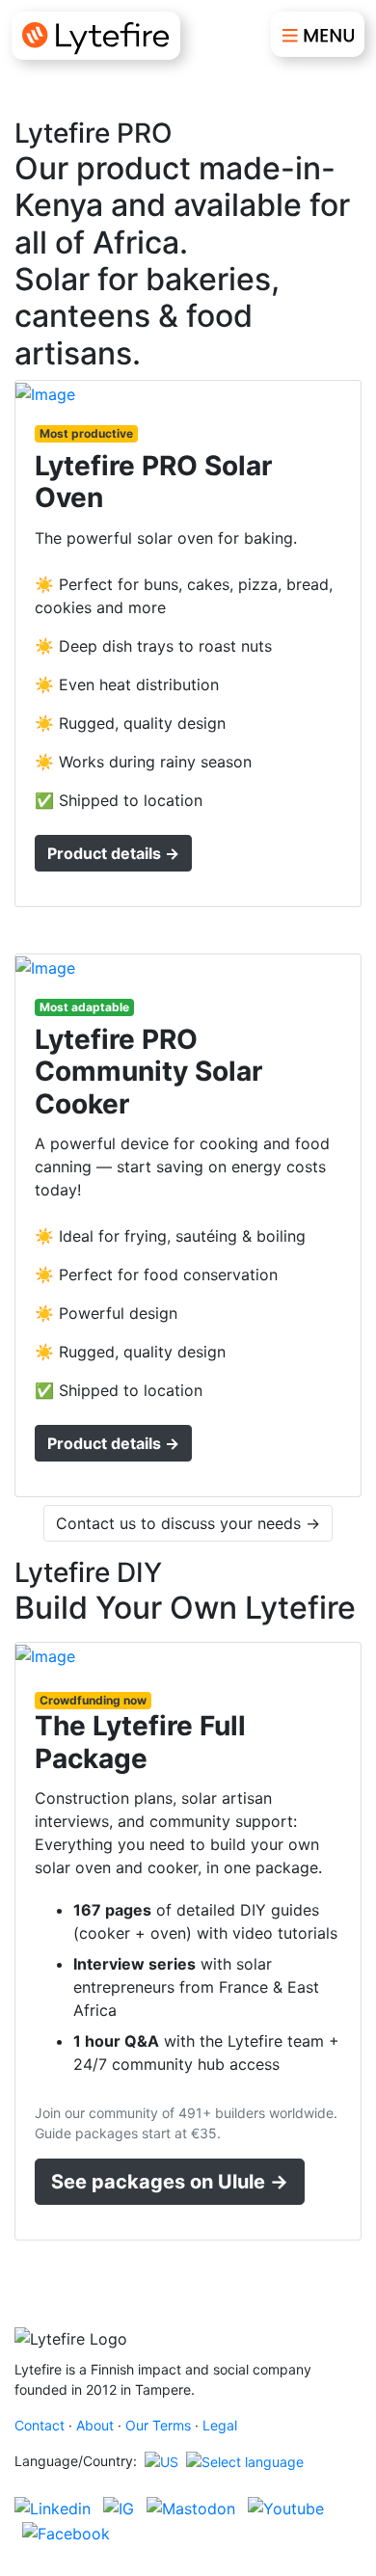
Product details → (113, 853)
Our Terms (158, 2425)
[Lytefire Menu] (318, 34)
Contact (40, 2425)
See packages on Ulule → (170, 2182)
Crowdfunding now (93, 1700)
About (95, 2425)
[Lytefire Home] (96, 36)
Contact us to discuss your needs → (188, 1523)
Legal (220, 2425)
